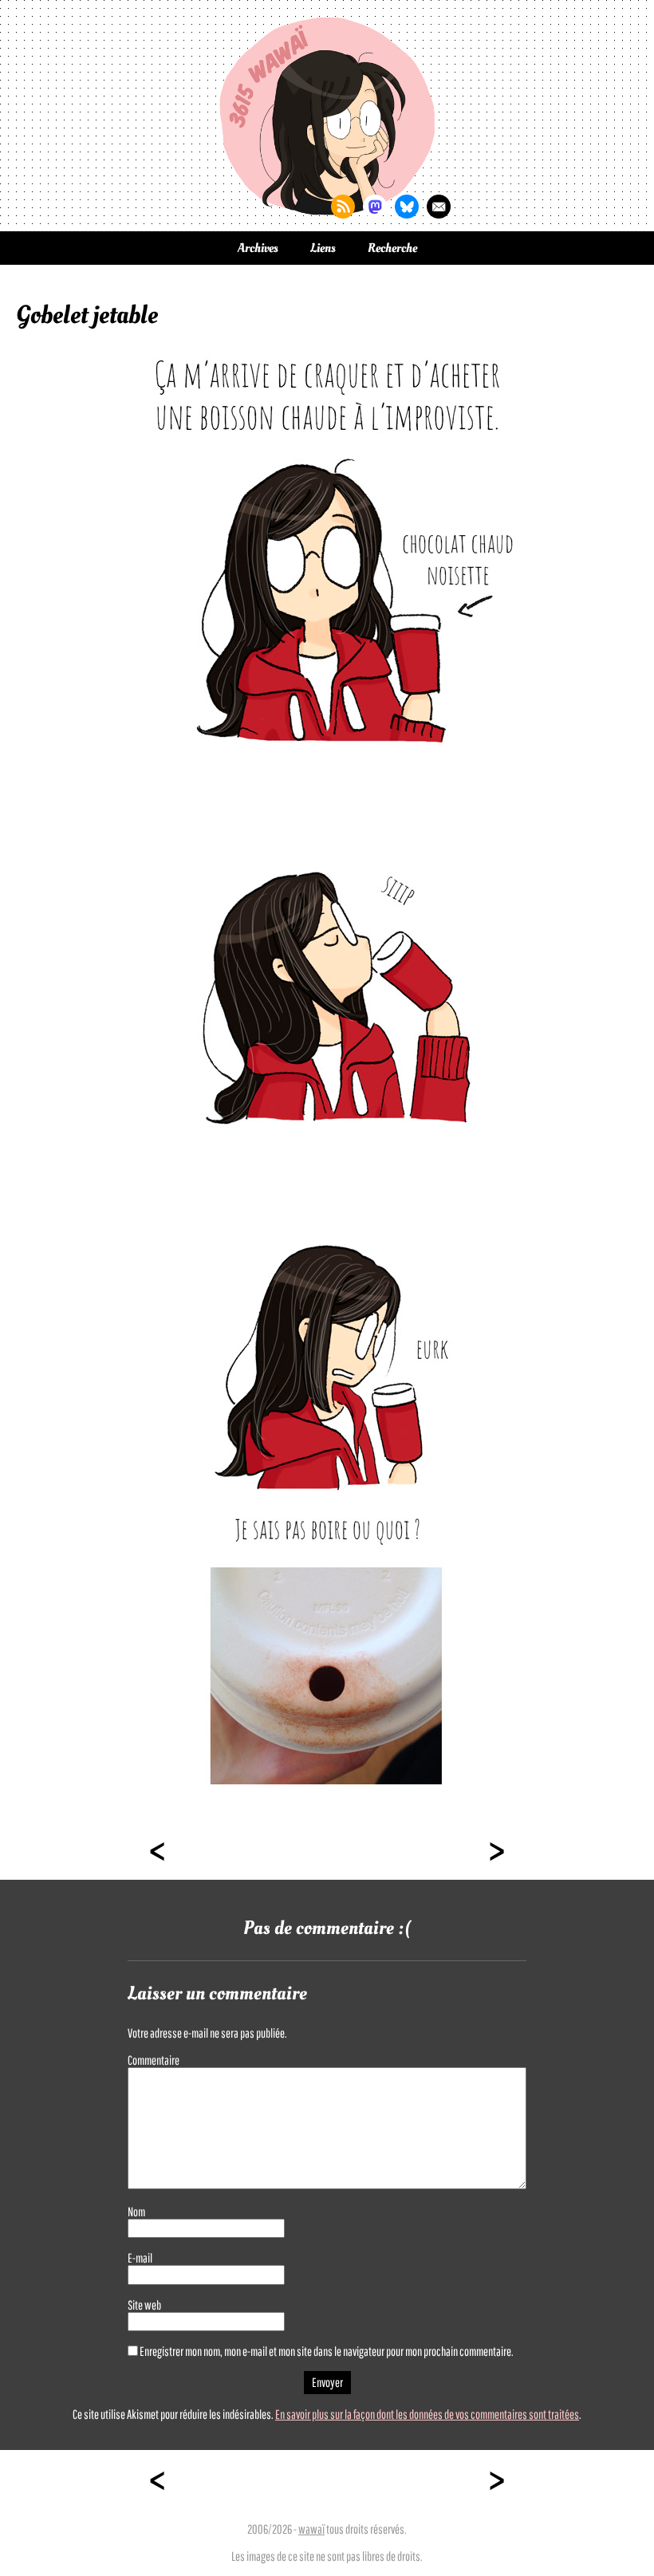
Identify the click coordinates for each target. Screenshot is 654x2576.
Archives (258, 248)
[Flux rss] (343, 207)
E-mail (140, 2258)
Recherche (392, 248)
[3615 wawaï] (327, 116)
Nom (136, 2212)
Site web (144, 2305)
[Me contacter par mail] (439, 207)
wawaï (311, 2529)
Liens (323, 248)
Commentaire (154, 2060)
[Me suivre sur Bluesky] (407, 207)
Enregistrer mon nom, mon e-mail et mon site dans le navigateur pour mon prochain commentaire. (327, 2351)
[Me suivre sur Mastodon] (375, 207)
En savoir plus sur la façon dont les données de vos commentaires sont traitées (427, 2414)
